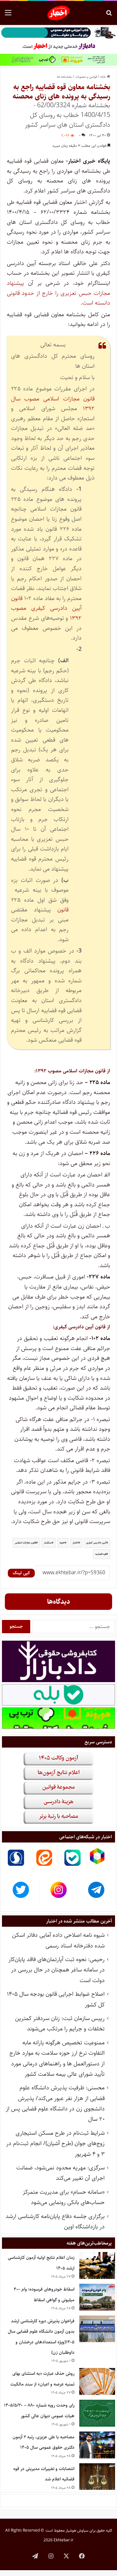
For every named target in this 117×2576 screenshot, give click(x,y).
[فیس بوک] (82, 2556)
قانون (63, 910)
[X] (66, 2556)
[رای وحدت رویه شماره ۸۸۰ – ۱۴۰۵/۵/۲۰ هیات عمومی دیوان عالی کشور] (97, 2413)
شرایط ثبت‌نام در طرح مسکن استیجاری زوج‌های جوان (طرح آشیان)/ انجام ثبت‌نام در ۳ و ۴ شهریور (55, 2144)
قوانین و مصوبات (86, 77)
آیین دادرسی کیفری (96, 1543)
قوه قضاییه (101, 1554)
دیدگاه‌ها (59, 1602)
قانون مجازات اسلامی (26, 1543)
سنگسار (48, 1543)
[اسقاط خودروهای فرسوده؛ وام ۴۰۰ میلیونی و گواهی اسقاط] (97, 2297)
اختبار (75, 1543)
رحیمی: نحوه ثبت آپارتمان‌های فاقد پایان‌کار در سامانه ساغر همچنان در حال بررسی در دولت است (57, 1970)
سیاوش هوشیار (77, 2530)
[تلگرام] (35, 2556)
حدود (62, 1543)
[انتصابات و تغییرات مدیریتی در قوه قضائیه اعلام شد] (97, 2477)
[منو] (8, 15)
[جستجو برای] (109, 15)
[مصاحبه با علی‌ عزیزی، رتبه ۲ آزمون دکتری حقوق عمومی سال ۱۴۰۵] (97, 2445)
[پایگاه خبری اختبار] (59, 13)
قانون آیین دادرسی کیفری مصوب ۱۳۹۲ (46, 608)
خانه (104, 77)
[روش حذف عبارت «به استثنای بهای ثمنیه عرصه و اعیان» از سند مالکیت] (97, 2381)
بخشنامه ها (64, 77)
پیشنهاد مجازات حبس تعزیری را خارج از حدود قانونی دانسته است (58, 293)
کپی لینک (21, 1573)
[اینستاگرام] (51, 2556)
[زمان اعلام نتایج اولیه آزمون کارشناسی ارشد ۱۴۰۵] (97, 2265)
